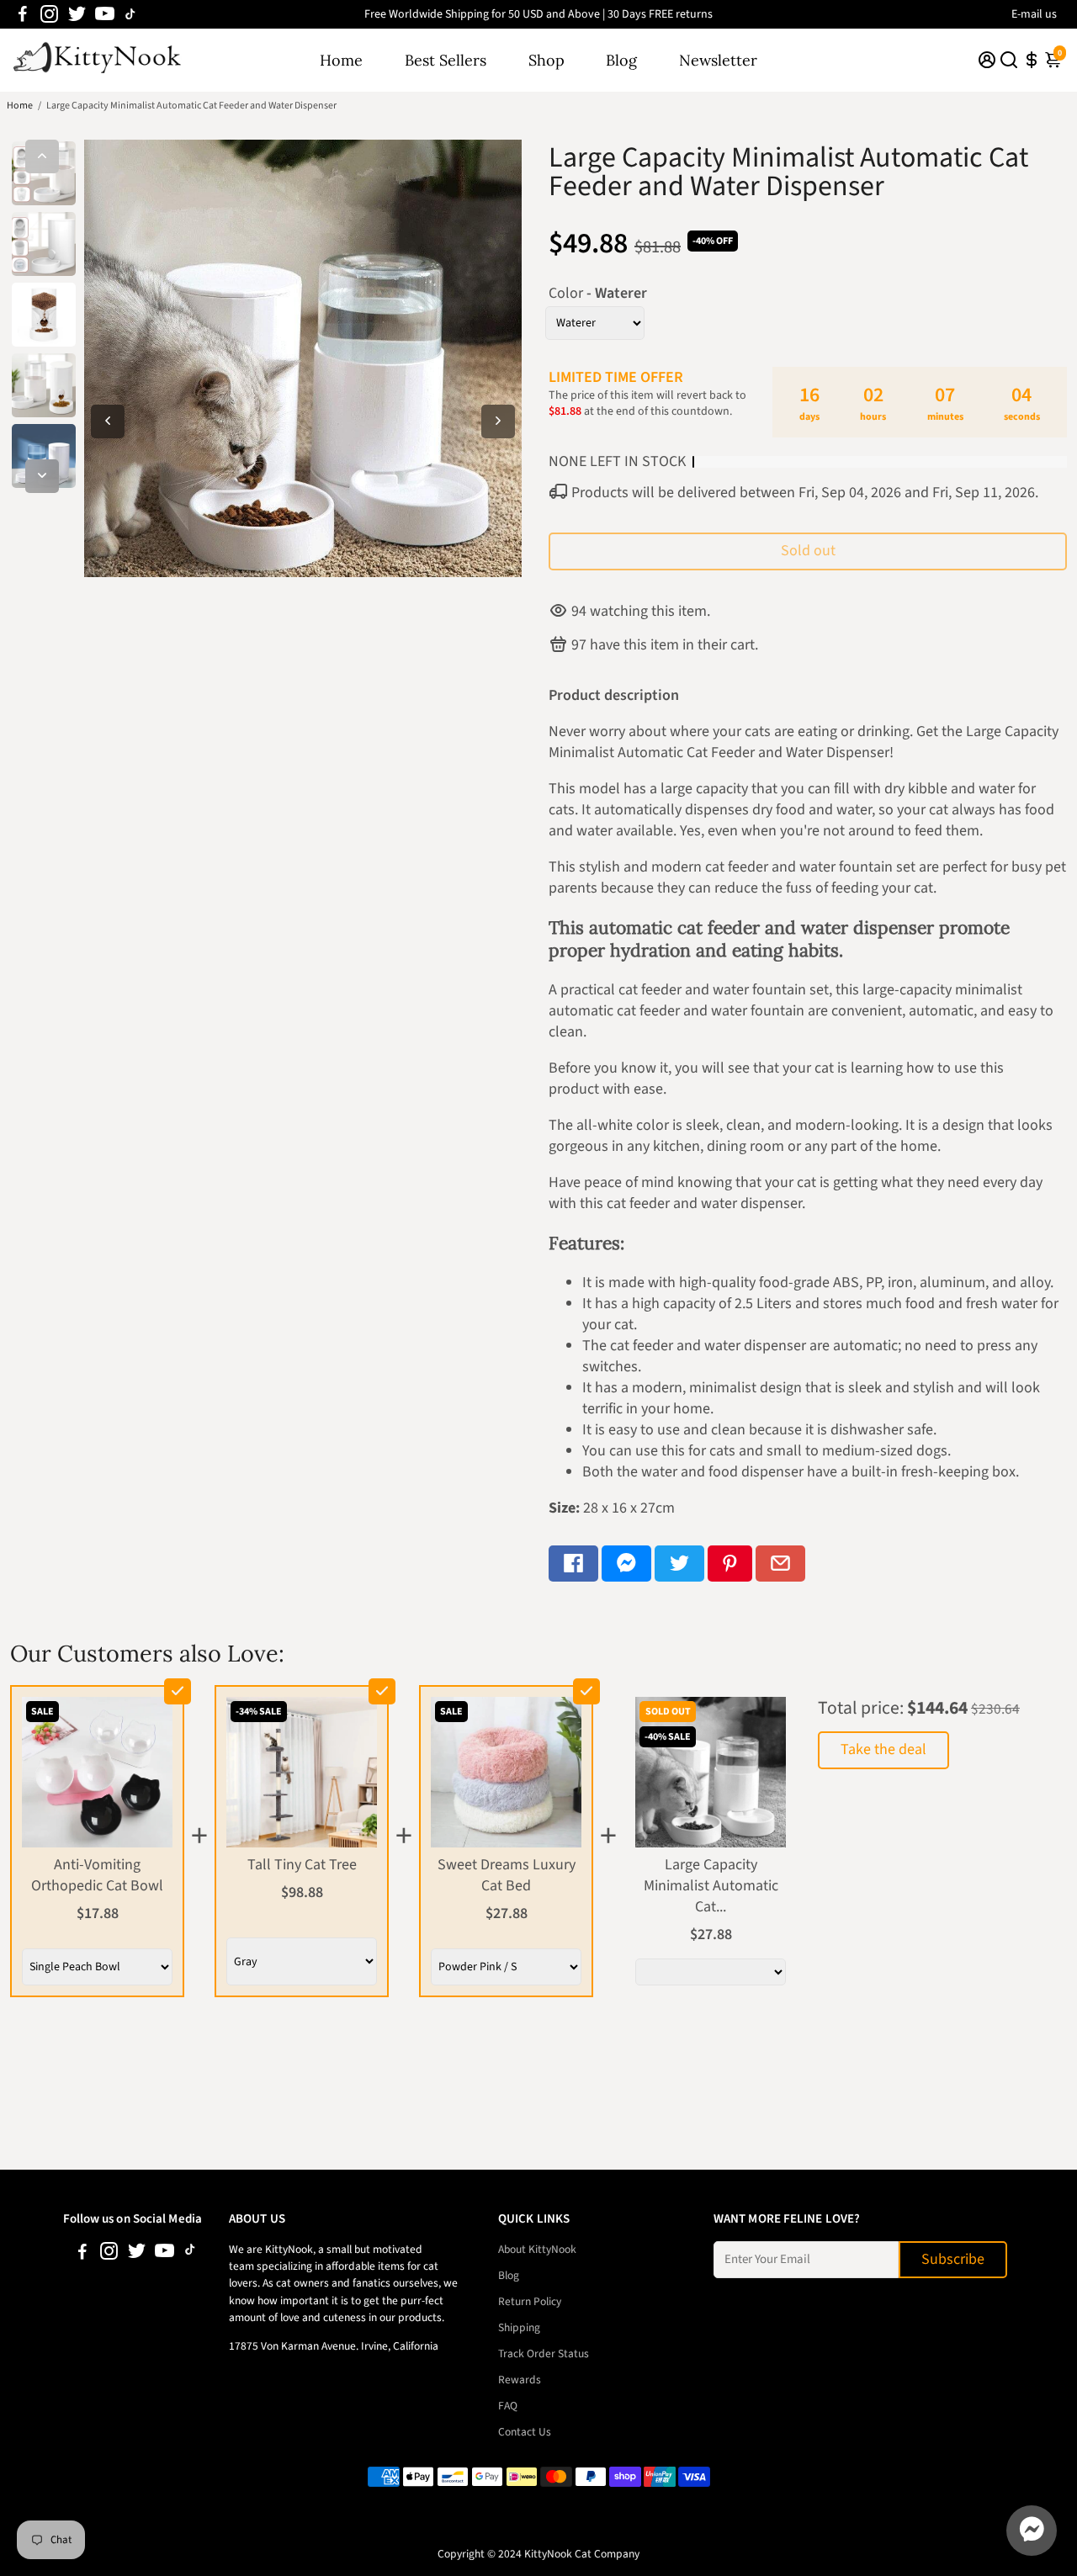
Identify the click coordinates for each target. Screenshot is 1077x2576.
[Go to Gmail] (780, 1564)
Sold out (808, 551)
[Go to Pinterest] (730, 1564)
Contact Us (525, 2432)
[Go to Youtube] (105, 14)
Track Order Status (544, 2353)
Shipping (519, 2327)
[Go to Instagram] (49, 14)
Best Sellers (446, 60)
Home (341, 60)
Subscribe (953, 2259)
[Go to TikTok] (130, 14)
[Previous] (42, 156)
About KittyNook (537, 2249)
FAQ (508, 2406)
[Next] (42, 476)
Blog (621, 60)
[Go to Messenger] (626, 1564)
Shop (546, 60)
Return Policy (530, 2301)
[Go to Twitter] (77, 14)
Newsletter (718, 60)
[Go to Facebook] (23, 14)
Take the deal (883, 1749)
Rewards (520, 2380)
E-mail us (1034, 14)
